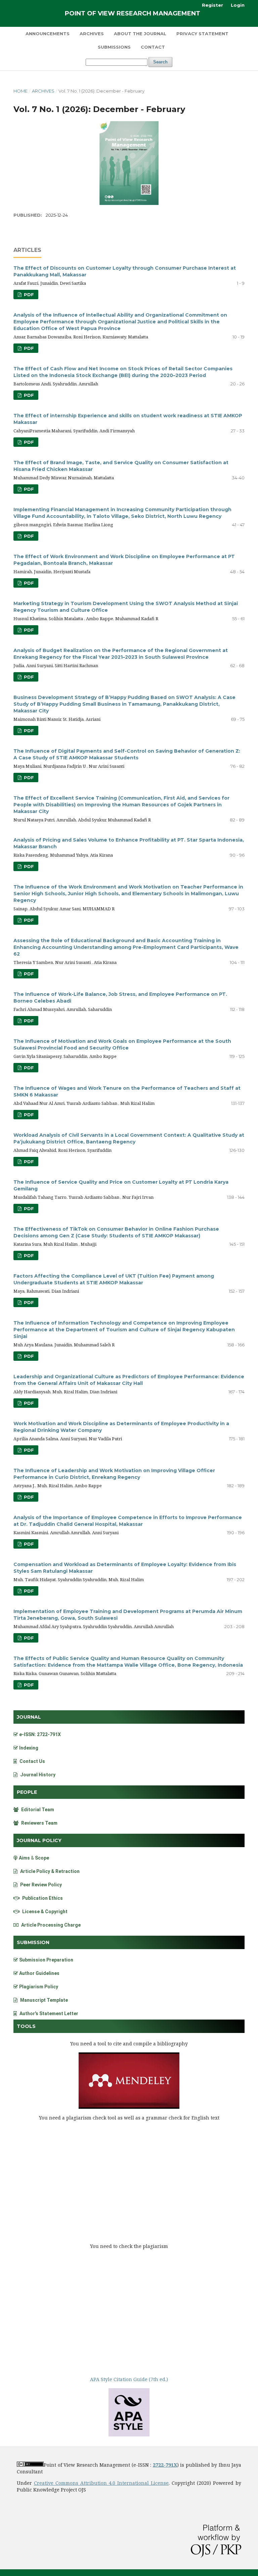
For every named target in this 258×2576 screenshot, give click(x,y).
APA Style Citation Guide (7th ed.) (129, 2379)
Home (20, 91)
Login (238, 5)
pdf (28, 395)
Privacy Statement (202, 34)
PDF (28, 294)
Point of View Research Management (133, 13)
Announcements (48, 34)
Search (160, 62)
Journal (29, 1717)
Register (212, 5)
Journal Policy (39, 1840)
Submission (33, 1942)
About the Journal (140, 34)
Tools (26, 2026)
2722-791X (165, 2465)
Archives (92, 34)
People (27, 1792)
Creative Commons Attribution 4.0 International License (101, 2483)
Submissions (114, 47)
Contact (153, 47)
